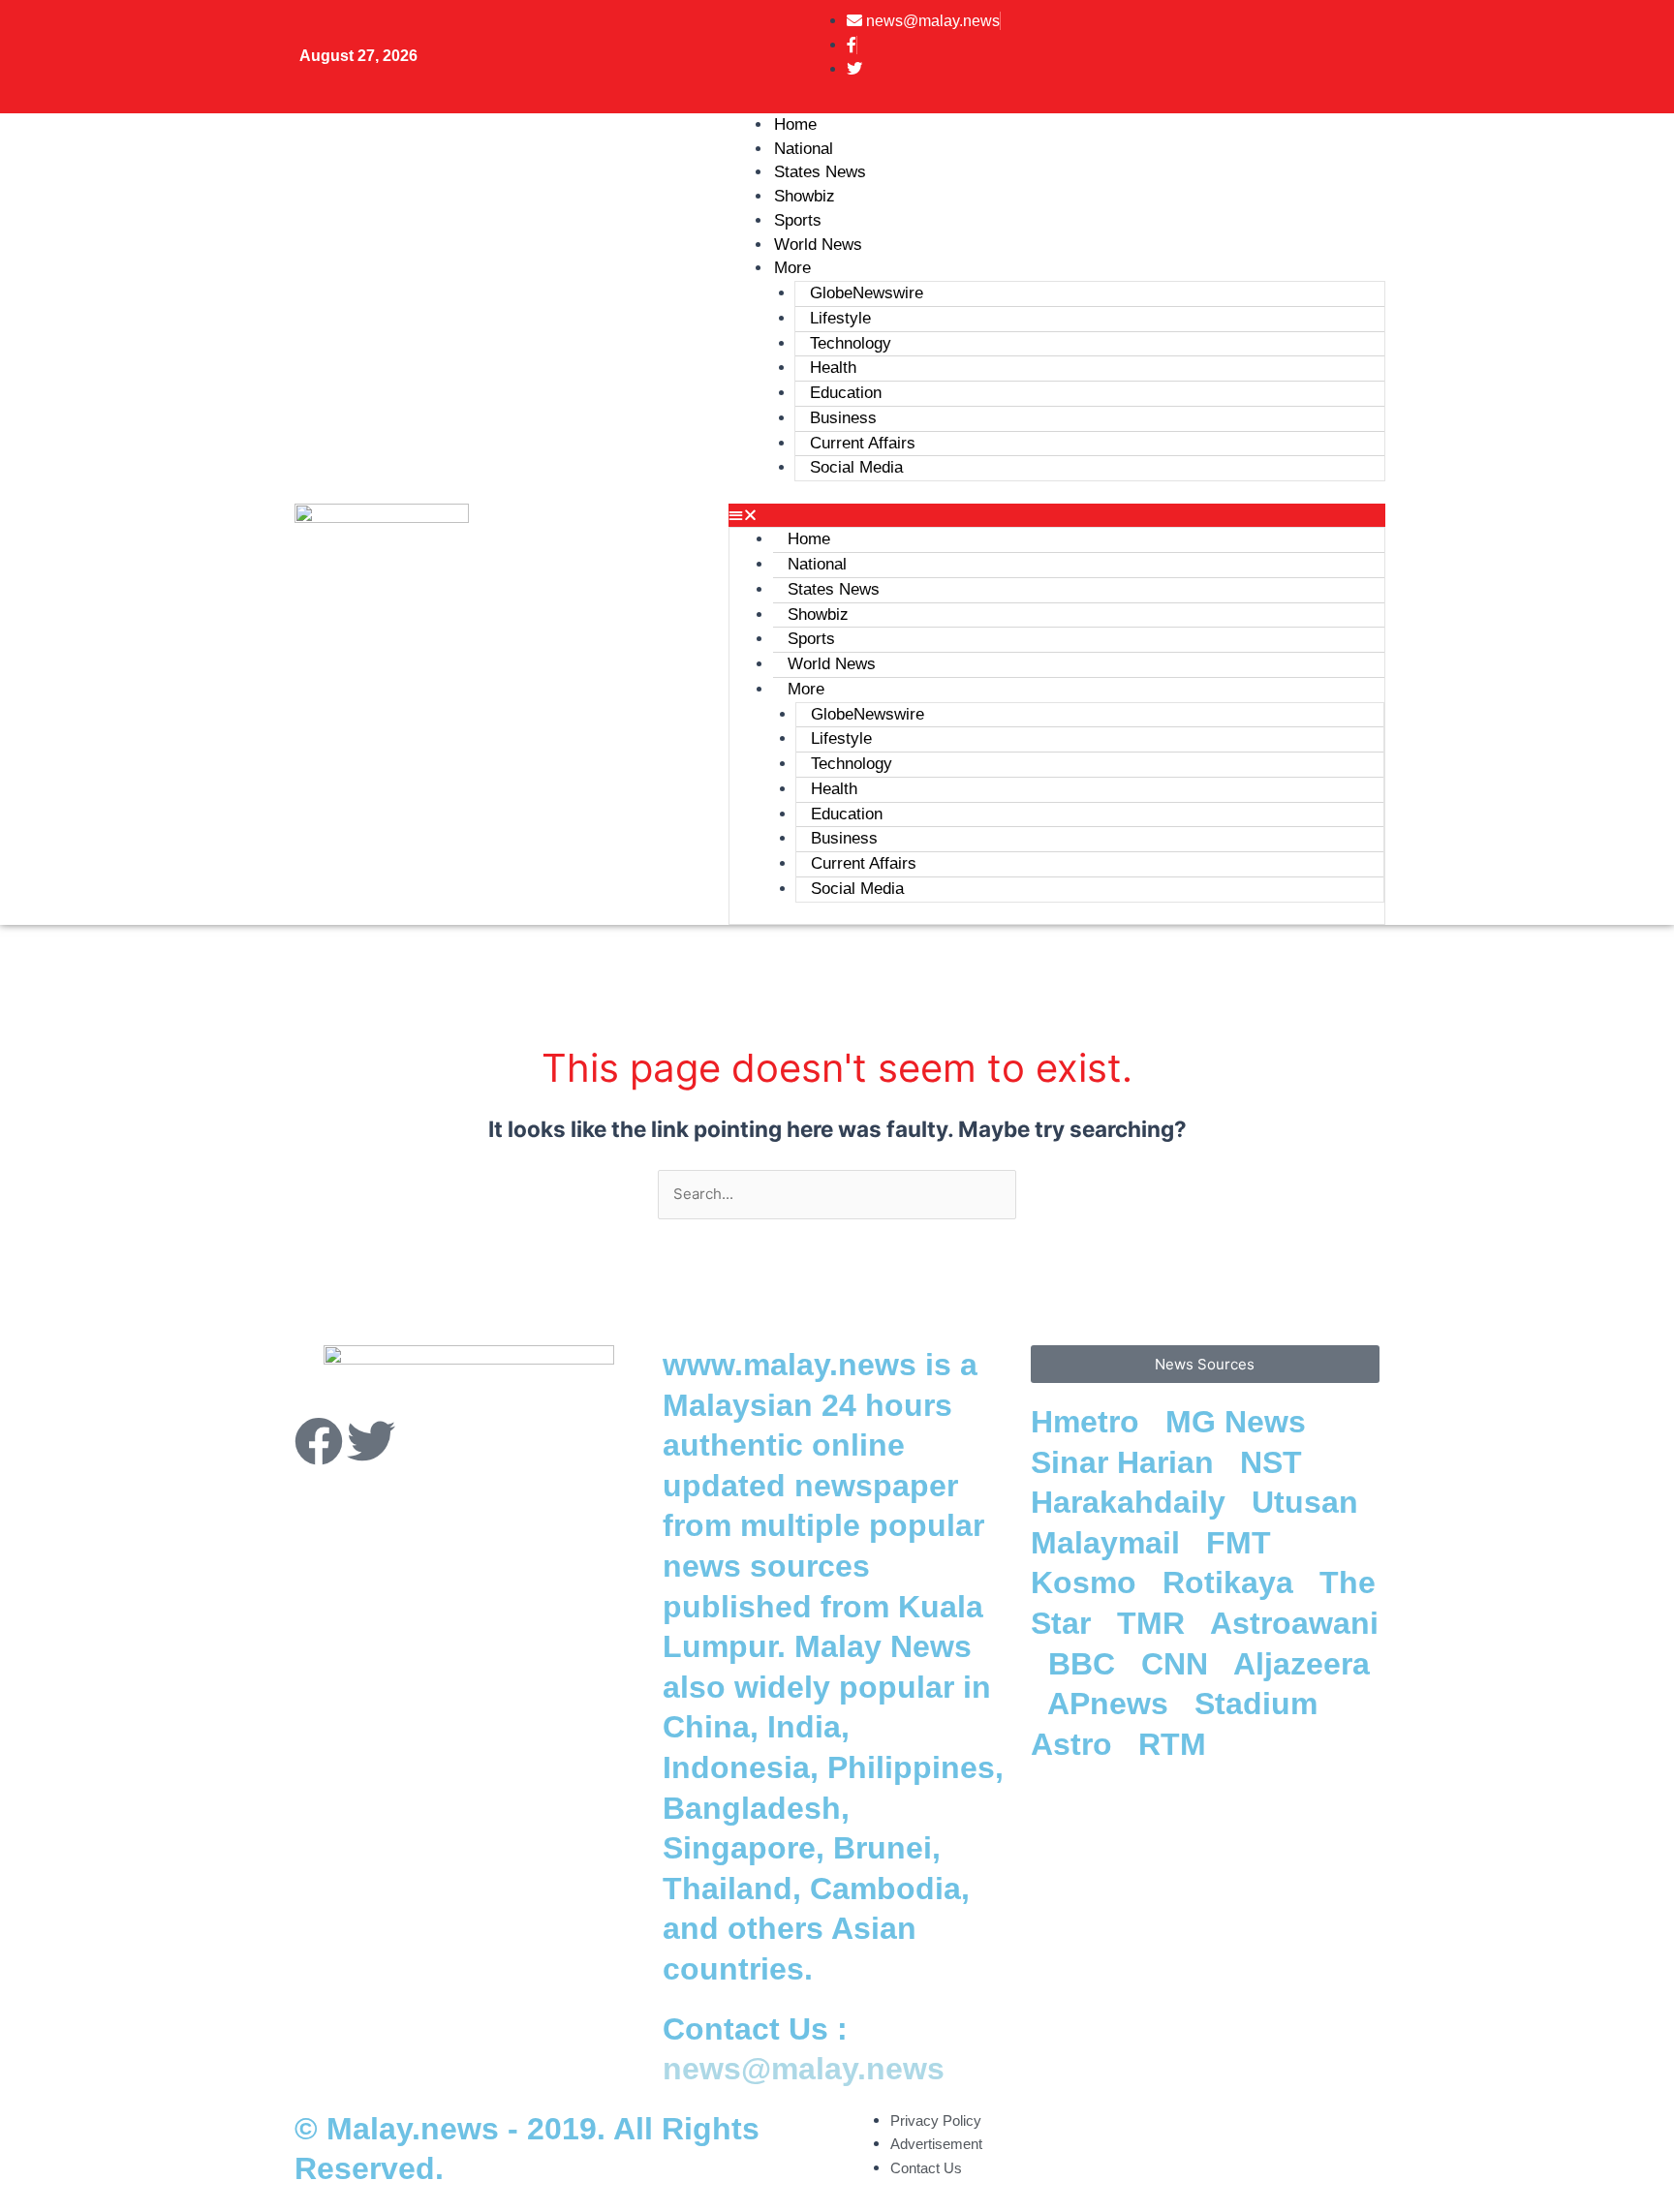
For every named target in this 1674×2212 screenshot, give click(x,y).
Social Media (856, 467)
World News (818, 245)
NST (1275, 1462)
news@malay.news (804, 2069)
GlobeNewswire (867, 293)
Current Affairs (863, 443)
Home (809, 539)
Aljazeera (1302, 1664)
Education (846, 393)
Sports (811, 639)
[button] (1057, 516)
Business (843, 418)
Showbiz (818, 614)
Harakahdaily (1132, 1502)
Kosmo (1088, 1582)
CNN (1179, 1664)
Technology (851, 343)
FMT (1243, 1543)
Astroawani (1294, 1623)
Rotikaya (1232, 1582)
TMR (1155, 1623)
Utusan (1309, 1502)
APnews (1112, 1704)
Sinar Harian (1127, 1462)
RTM (1177, 1744)
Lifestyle (840, 318)
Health (833, 368)
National (817, 564)
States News (834, 589)
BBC (1086, 1664)
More (792, 268)
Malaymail (1110, 1543)
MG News (1240, 1422)
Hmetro (1089, 1422)
